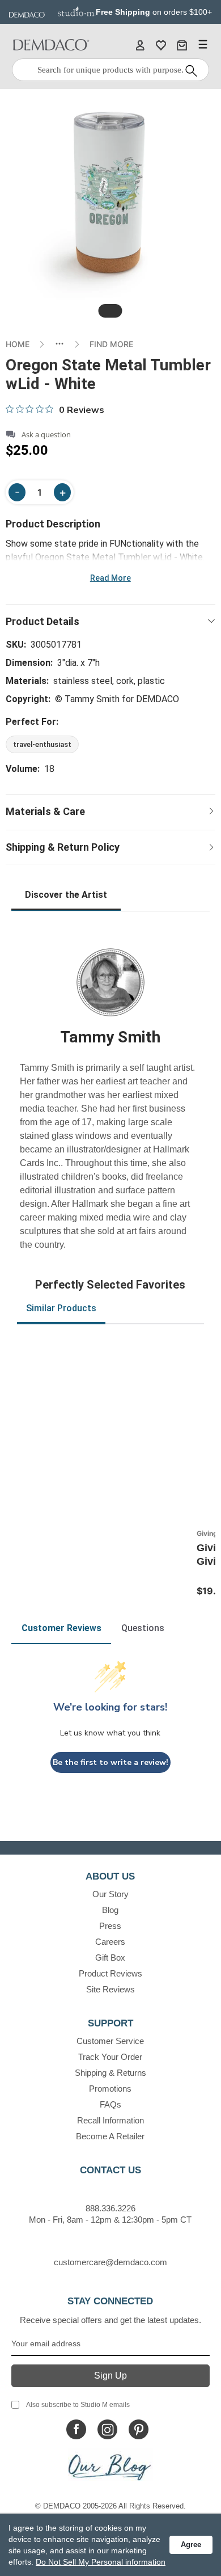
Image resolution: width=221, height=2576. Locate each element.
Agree (191, 2545)
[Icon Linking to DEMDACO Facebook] (76, 2429)
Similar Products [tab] (61, 1308)
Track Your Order (110, 2057)
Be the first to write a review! (110, 1762)
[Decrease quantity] (17, 492)
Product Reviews (110, 1973)
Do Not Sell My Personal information (101, 2562)
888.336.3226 (110, 2208)
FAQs (110, 2104)
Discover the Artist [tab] (66, 895)
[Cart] (182, 45)
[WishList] (161, 45)
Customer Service (110, 2041)
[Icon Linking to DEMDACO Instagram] (107, 2429)
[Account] (140, 45)
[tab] (110, 311)
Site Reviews (110, 1989)
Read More (110, 578)
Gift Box (110, 1958)
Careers (110, 1942)
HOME (18, 344)
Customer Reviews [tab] (61, 1628)
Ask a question (46, 435)
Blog (110, 1910)
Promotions (110, 2089)
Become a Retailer (110, 2136)
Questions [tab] (143, 1628)
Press (110, 1926)
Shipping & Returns (110, 2073)
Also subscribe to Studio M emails (78, 2405)
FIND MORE (111, 344)
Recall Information (110, 2120)
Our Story (110, 1894)
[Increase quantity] (62, 492)
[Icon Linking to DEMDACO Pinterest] (139, 2429)
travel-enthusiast (42, 744)
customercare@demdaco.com (110, 2262)
